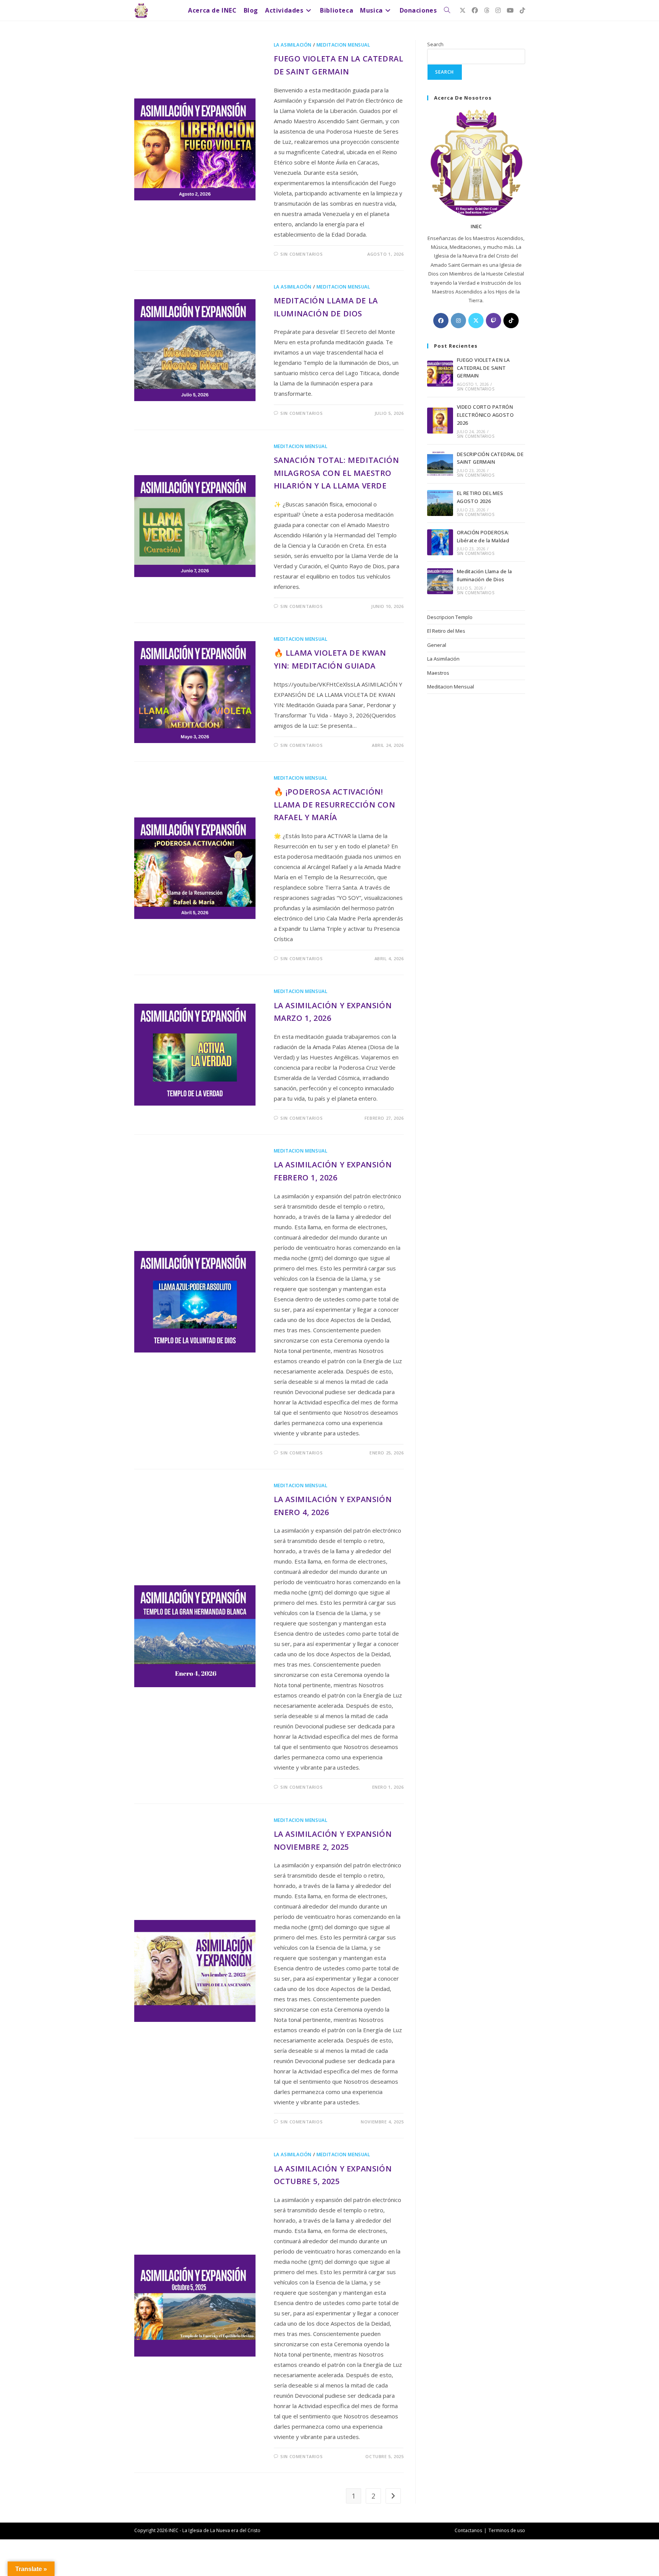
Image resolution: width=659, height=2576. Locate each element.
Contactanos (468, 2530)
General (437, 645)
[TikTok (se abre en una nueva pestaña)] (522, 10)
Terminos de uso (507, 2530)
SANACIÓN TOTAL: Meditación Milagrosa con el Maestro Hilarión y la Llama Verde (337, 473)
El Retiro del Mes (446, 631)
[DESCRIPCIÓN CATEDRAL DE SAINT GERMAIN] (440, 464)
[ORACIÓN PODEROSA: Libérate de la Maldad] (440, 542)
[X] (476, 321)
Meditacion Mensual (343, 45)
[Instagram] (458, 321)
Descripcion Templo (450, 617)
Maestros (438, 673)
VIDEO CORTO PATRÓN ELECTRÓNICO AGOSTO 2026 (485, 415)
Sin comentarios (301, 254)
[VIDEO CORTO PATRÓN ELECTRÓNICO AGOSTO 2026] (440, 421)
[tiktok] (511, 321)
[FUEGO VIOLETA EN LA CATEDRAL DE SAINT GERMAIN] (440, 374)
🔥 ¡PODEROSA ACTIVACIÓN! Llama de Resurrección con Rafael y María (335, 804)
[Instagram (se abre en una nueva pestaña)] (498, 10)
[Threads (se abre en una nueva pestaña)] (487, 10)
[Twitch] (493, 321)
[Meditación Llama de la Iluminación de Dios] (440, 581)
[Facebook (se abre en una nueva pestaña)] (475, 10)
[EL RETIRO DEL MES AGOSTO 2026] (440, 503)
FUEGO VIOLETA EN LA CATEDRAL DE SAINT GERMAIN (483, 368)
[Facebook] (441, 321)
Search (435, 44)
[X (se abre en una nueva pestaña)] (463, 10)
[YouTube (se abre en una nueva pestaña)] (510, 10)
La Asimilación (293, 45)
